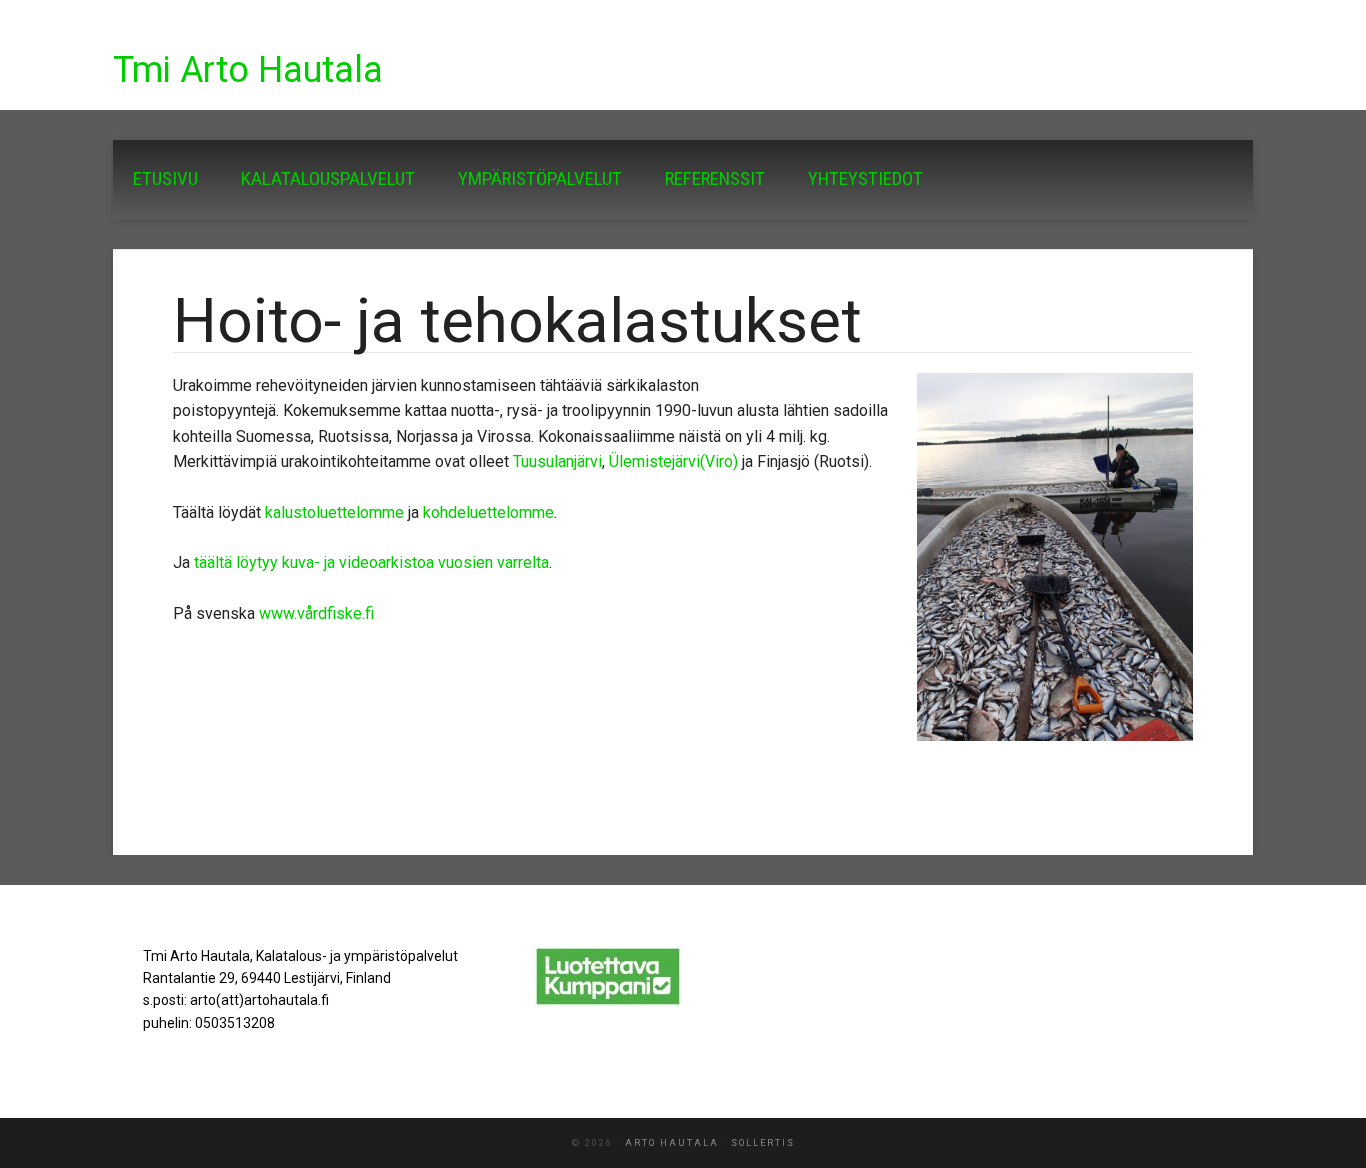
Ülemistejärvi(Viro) (673, 461)
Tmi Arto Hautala (248, 70)
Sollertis (763, 1143)
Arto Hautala (672, 1143)
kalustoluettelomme (334, 512)
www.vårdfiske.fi (316, 613)
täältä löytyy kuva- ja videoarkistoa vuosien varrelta (371, 562)
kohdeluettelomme (488, 512)
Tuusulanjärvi (557, 461)
